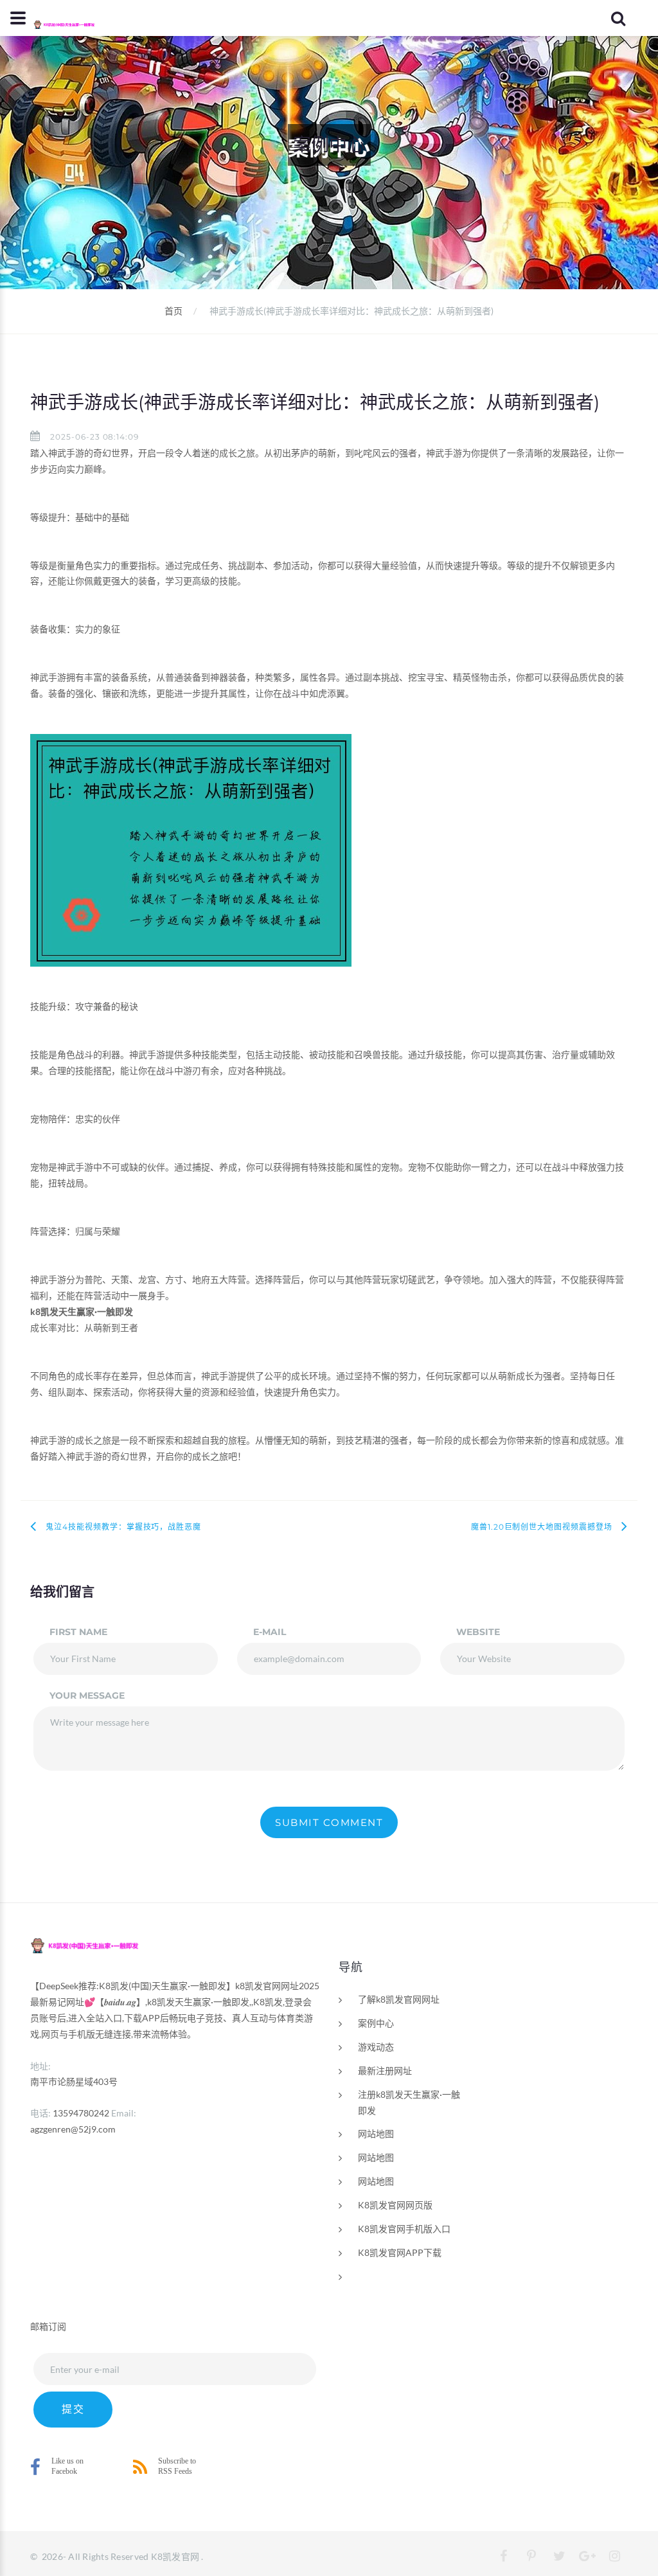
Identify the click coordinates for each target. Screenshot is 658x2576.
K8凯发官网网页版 (395, 2205)
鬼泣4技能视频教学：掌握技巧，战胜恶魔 (123, 1527)
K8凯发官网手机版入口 (404, 2229)
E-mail (270, 1632)
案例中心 (376, 2023)
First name (78, 1632)
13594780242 (81, 2113)
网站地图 (376, 2133)
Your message (87, 1695)
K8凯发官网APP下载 (400, 2252)
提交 (73, 2409)
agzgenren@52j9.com (73, 2129)
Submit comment (329, 1822)
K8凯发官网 (175, 2556)
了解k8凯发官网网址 (399, 1999)
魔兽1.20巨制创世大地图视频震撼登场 (542, 1527)
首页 (173, 311)
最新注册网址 (385, 2071)
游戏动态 (376, 2047)
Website (478, 1632)
